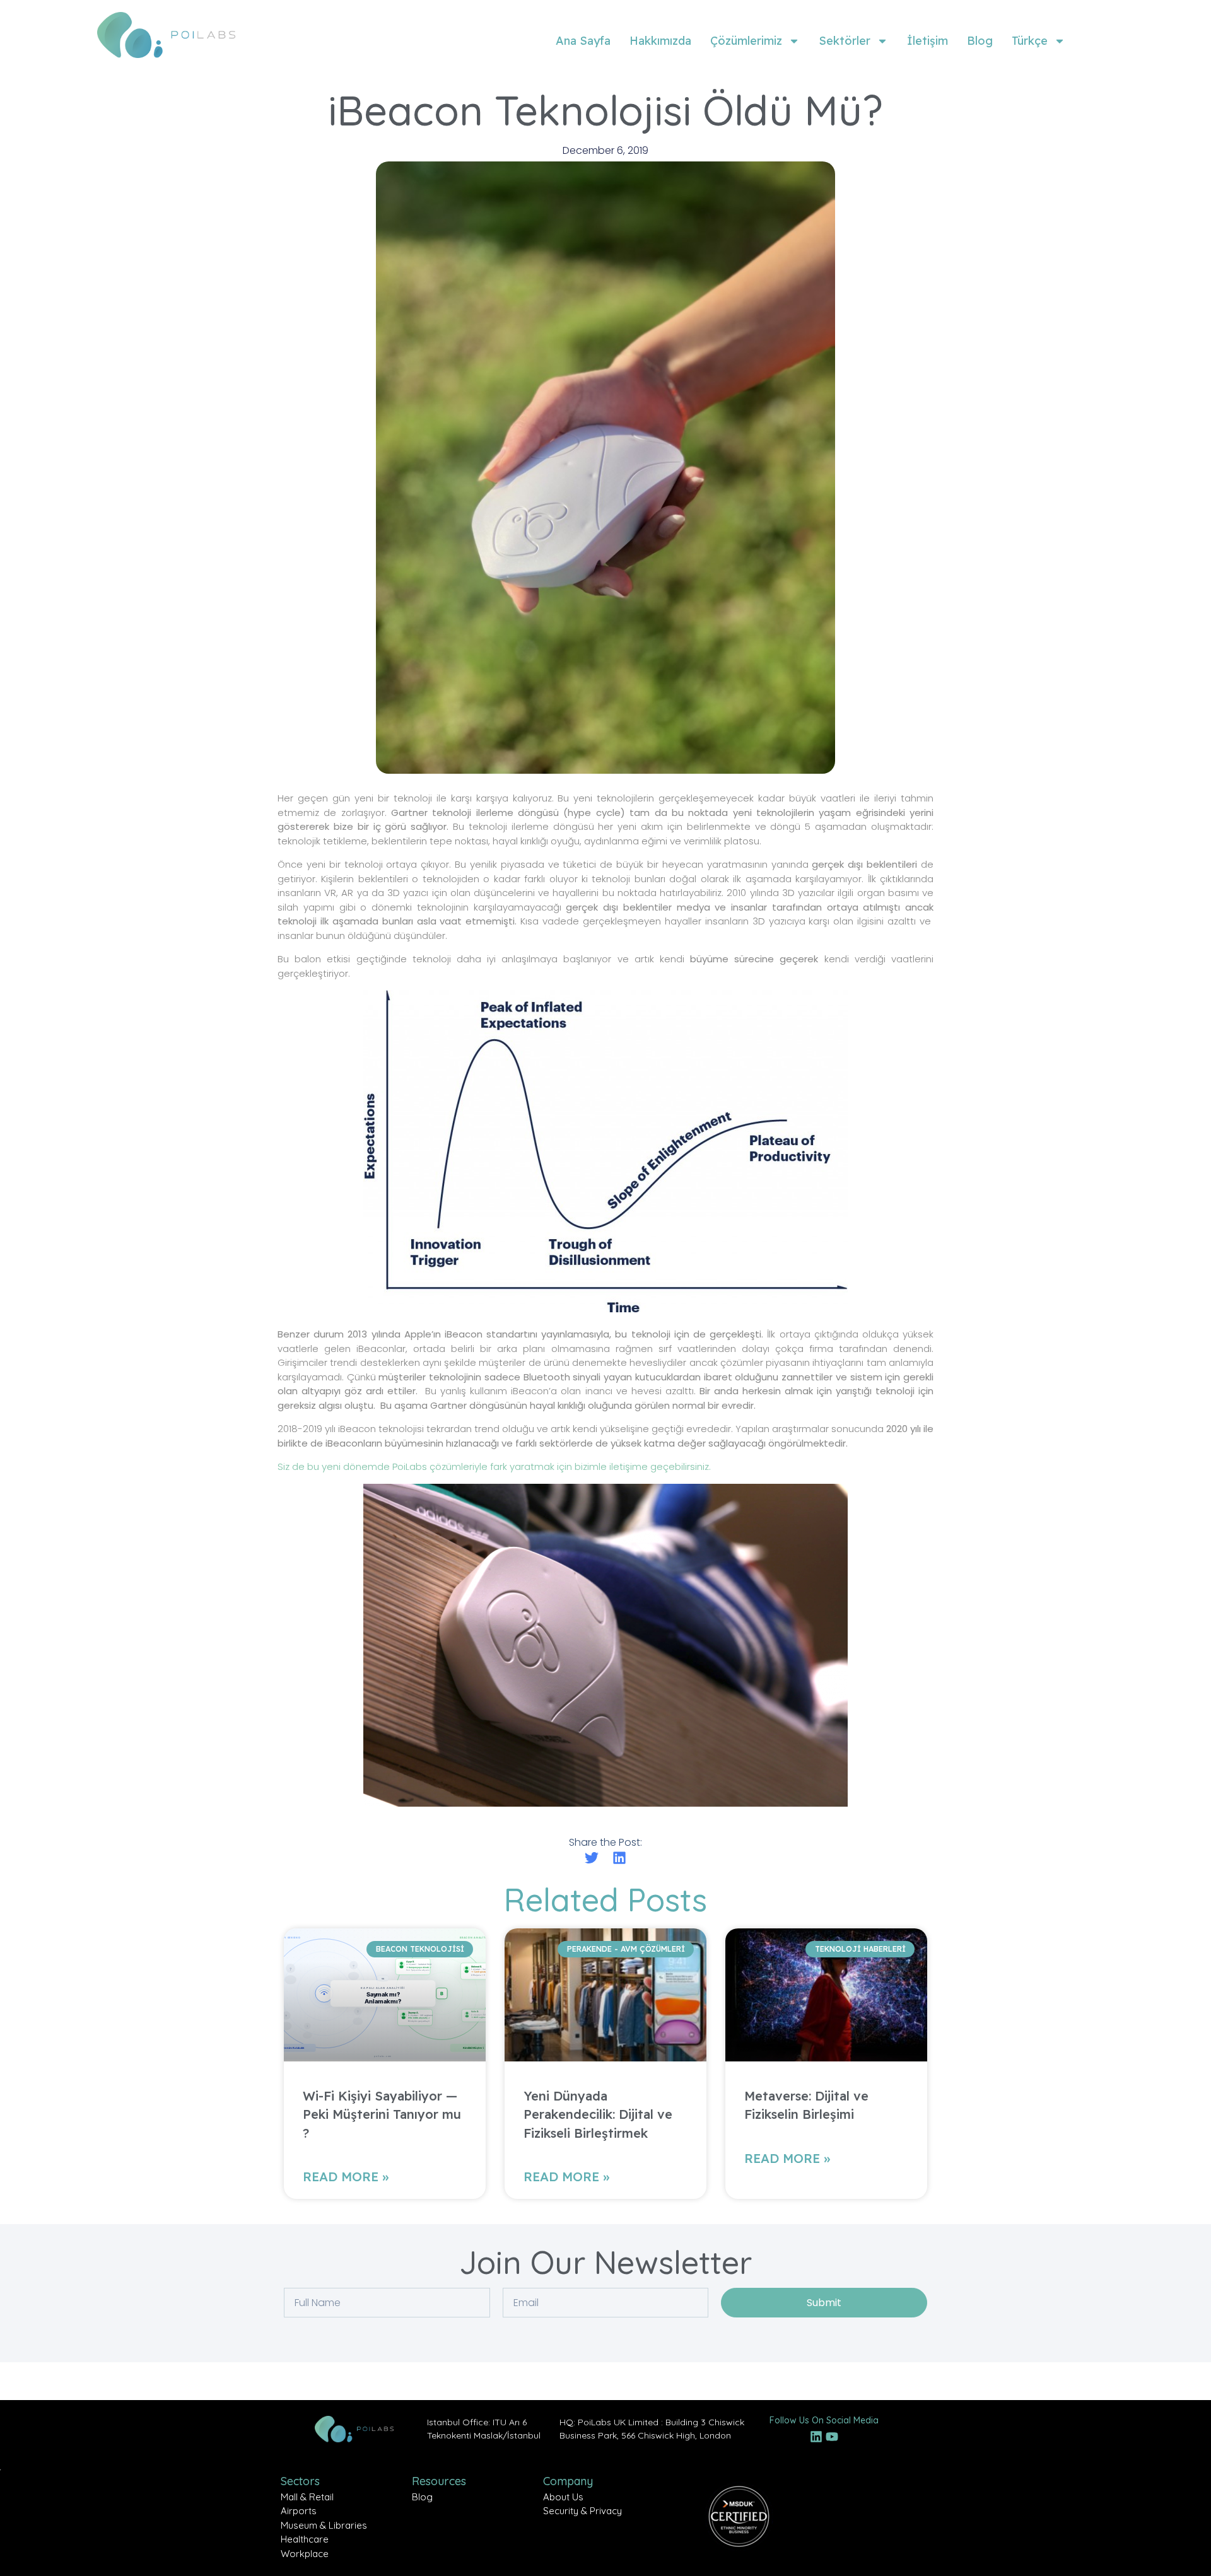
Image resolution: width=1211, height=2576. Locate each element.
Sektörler (845, 41)
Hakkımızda (660, 41)
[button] (592, 1857)
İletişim (927, 41)
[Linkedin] (816, 2437)
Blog (980, 41)
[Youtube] (832, 2437)
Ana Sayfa (583, 41)
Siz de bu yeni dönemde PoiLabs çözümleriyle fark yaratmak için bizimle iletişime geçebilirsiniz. (494, 1466)
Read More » (346, 2177)
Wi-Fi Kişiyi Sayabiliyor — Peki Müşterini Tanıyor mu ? (382, 2114)
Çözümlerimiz (746, 41)
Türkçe (1030, 41)
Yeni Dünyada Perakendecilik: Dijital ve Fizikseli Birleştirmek (598, 2114)
